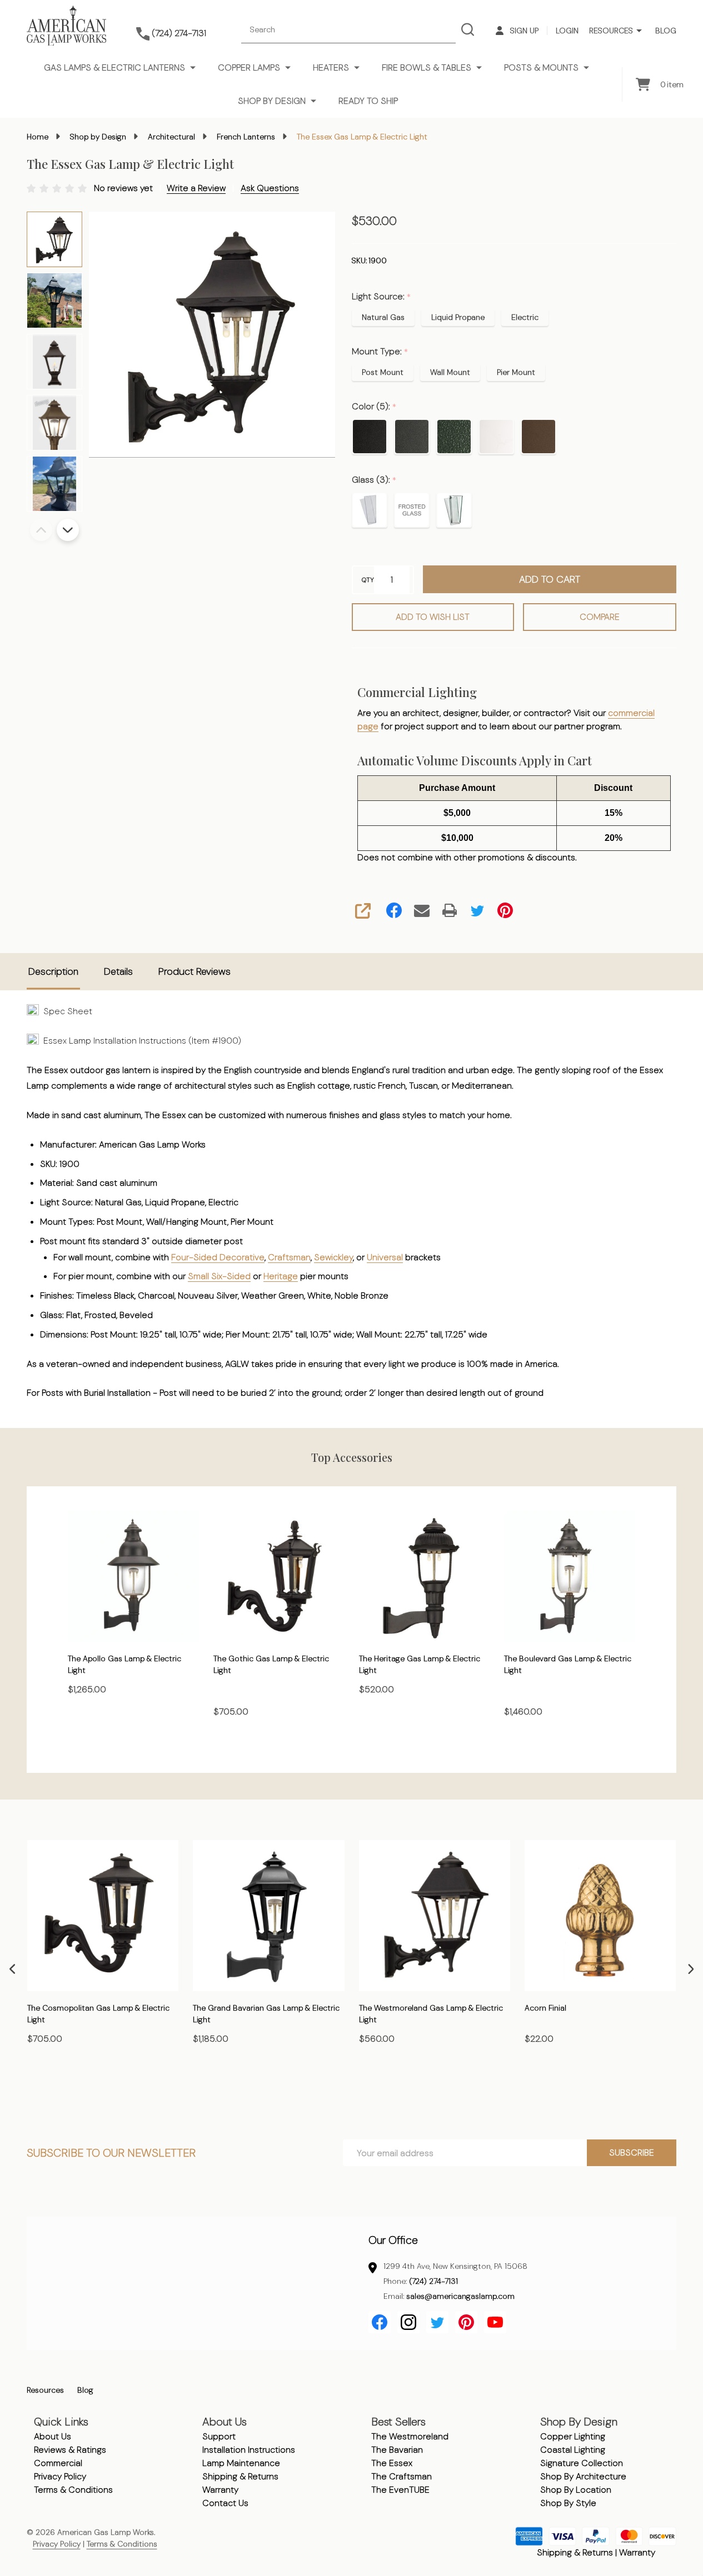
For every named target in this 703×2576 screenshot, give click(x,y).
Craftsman (289, 1257)
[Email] (422, 910)
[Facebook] (394, 910)
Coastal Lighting (573, 2450)
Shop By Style (568, 2503)
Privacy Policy (60, 2476)
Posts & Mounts (541, 67)
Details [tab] (118, 971)
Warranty (220, 2490)
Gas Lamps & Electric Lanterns (114, 67)
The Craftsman (402, 2476)
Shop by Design (272, 101)
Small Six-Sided (219, 1276)
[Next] (691, 1969)
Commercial (58, 2463)
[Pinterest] (505, 910)
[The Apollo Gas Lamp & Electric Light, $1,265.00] (133, 1576)
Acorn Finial (545, 2008)
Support (219, 2436)
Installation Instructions (249, 2450)
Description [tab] (53, 971)
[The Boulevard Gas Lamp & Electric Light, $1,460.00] (570, 1576)
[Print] (450, 910)
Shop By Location (576, 2490)
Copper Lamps (249, 67)
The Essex (392, 2463)
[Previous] (12, 1969)
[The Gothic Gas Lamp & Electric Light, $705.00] (279, 1576)
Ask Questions (270, 188)
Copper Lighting (573, 2436)
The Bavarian (397, 2450)
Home (38, 137)
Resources (611, 31)
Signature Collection (582, 2463)
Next (68, 530)
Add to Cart (550, 579)
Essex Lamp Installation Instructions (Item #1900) (140, 1041)
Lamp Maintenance (241, 2463)
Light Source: (382, 297)
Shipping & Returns (240, 2476)
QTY (368, 580)
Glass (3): (374, 480)
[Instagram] (408, 2322)
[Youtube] (495, 2322)
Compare (600, 617)
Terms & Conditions (73, 2490)
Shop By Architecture (583, 2476)
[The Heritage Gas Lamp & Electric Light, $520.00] (425, 1576)
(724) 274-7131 (433, 2281)
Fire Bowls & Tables (427, 67)
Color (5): (374, 407)
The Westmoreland (410, 2436)
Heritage (281, 1276)
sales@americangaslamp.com (460, 2296)
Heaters (331, 67)
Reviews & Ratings (70, 2450)
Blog (666, 31)
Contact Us (225, 2503)
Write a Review (196, 188)
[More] (639, 31)
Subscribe (632, 2152)
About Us (53, 2436)
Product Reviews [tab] (195, 971)
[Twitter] (477, 910)
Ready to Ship (368, 101)
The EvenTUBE (400, 2490)
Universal (385, 1257)
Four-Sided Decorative (218, 1257)
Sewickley (333, 1257)
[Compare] (167, 2087)
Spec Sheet (66, 1011)
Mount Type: (380, 352)
